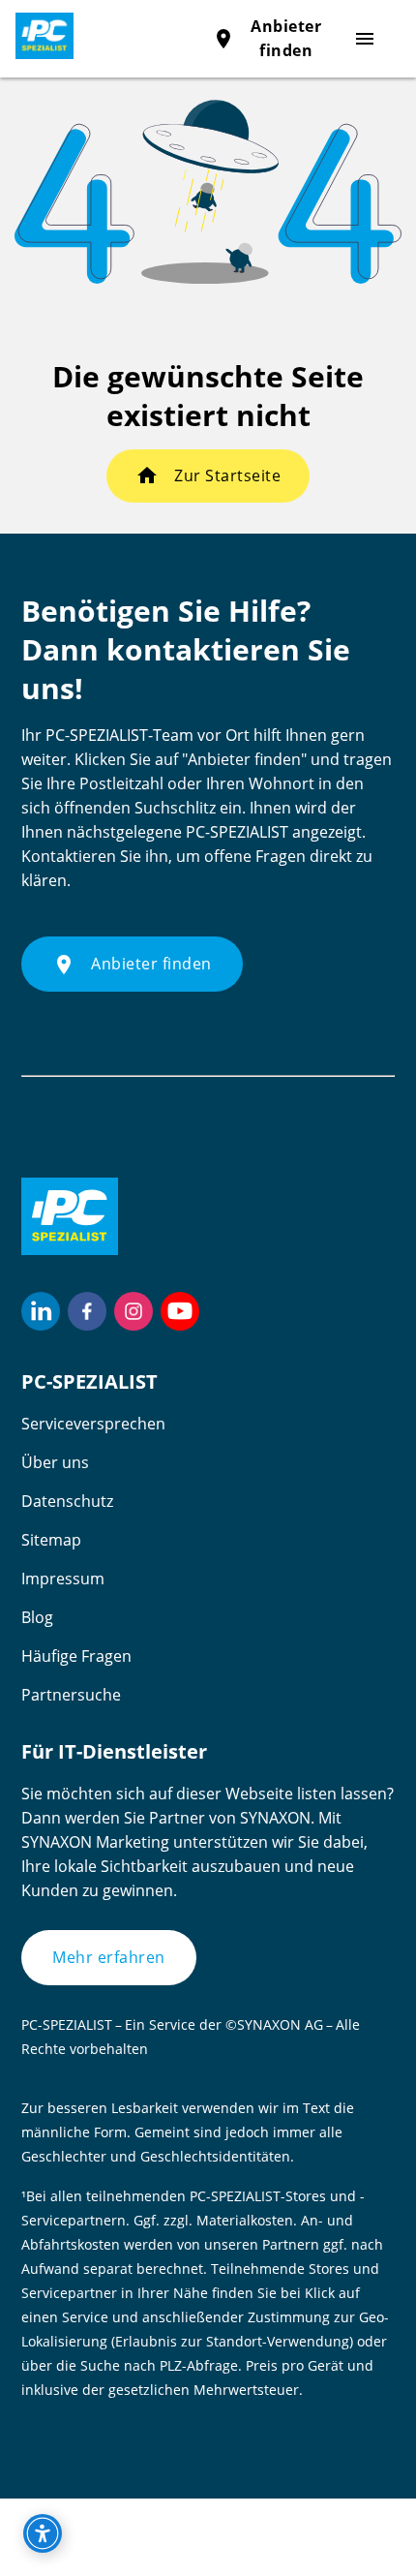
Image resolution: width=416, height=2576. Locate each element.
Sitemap (51, 1540)
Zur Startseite (227, 475)
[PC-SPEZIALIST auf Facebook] (87, 1311)
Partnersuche (71, 1695)
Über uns (55, 1462)
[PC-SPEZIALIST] (37, 36)
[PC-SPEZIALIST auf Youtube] (180, 1311)
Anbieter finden (132, 965)
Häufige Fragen (76, 1656)
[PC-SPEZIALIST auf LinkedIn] (41, 1311)
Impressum (63, 1579)
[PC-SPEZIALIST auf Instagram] (134, 1311)
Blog (37, 1617)
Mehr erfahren (109, 1957)
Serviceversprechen (93, 1424)
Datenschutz (67, 1501)
